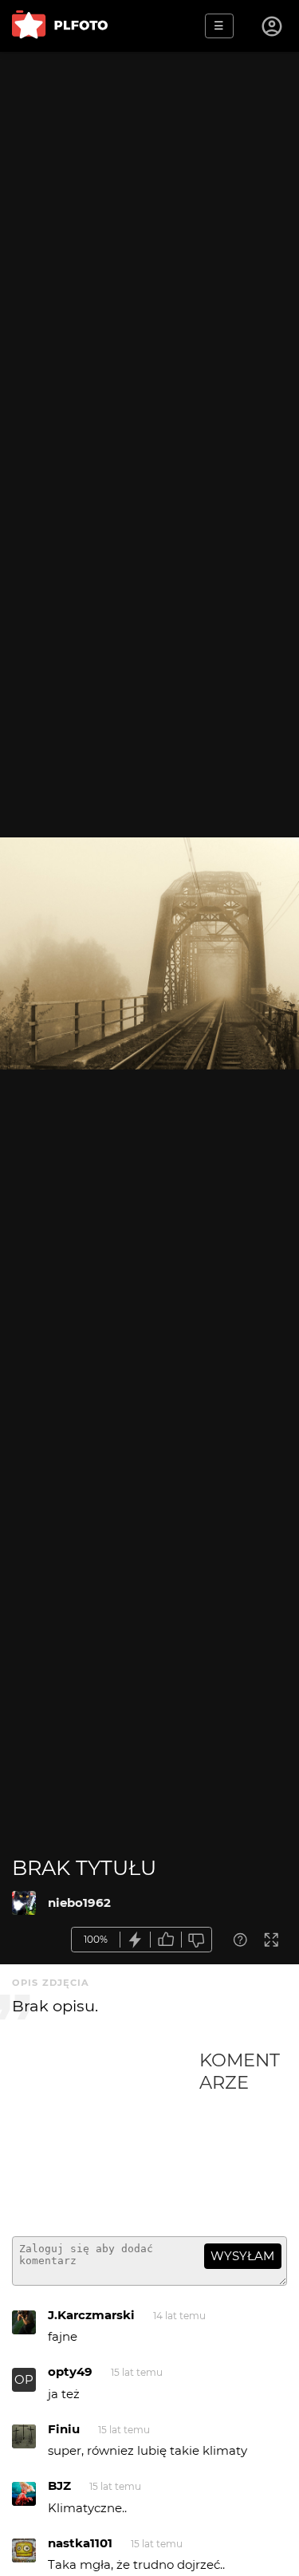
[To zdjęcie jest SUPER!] (136, 1940)
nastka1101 (80, 2543)
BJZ (59, 2485)
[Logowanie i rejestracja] (273, 26)
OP (24, 2379)
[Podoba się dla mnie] (166, 1940)
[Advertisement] (106, 2137)
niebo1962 (79, 1902)
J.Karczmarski (91, 2315)
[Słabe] (197, 1940)
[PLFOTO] (60, 26)
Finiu (64, 2429)
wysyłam (242, 2256)
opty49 (70, 2371)
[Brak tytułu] (24, 1903)
